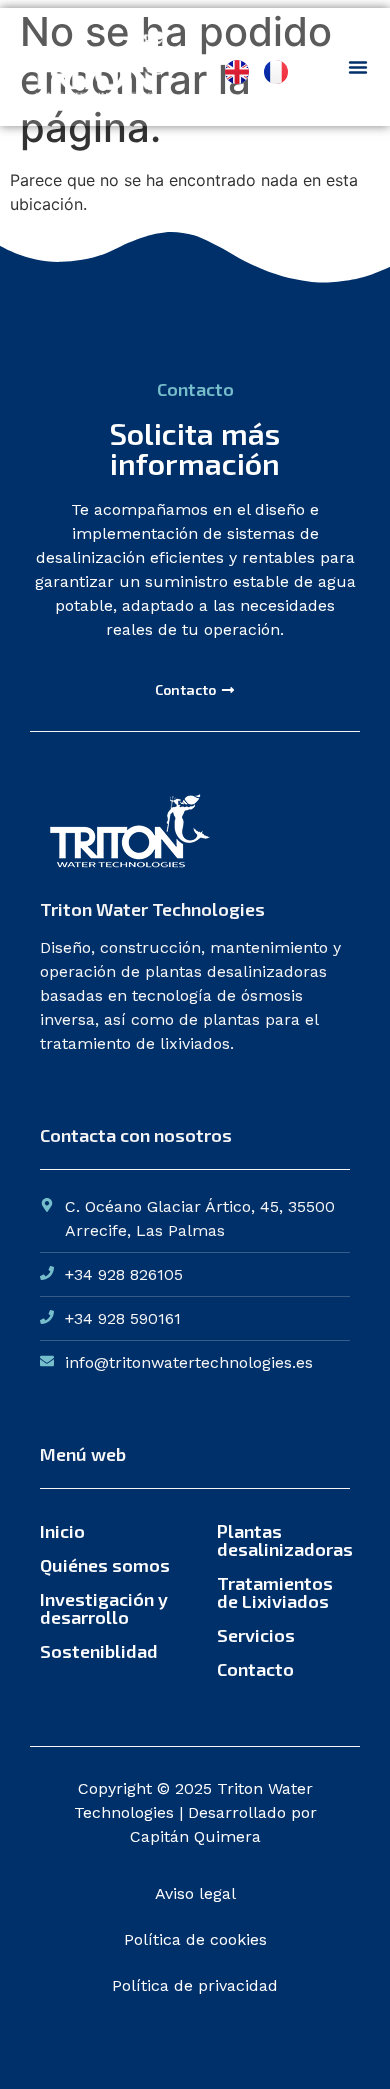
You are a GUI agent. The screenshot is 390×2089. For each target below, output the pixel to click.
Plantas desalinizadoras (283, 1540)
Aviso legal (195, 1893)
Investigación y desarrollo (104, 1608)
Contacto (255, 1669)
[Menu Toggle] (358, 67)
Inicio (62, 1531)
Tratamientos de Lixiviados (275, 1592)
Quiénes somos (105, 1565)
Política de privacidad (195, 1985)
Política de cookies (195, 1939)
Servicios (256, 1635)
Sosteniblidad (99, 1651)
